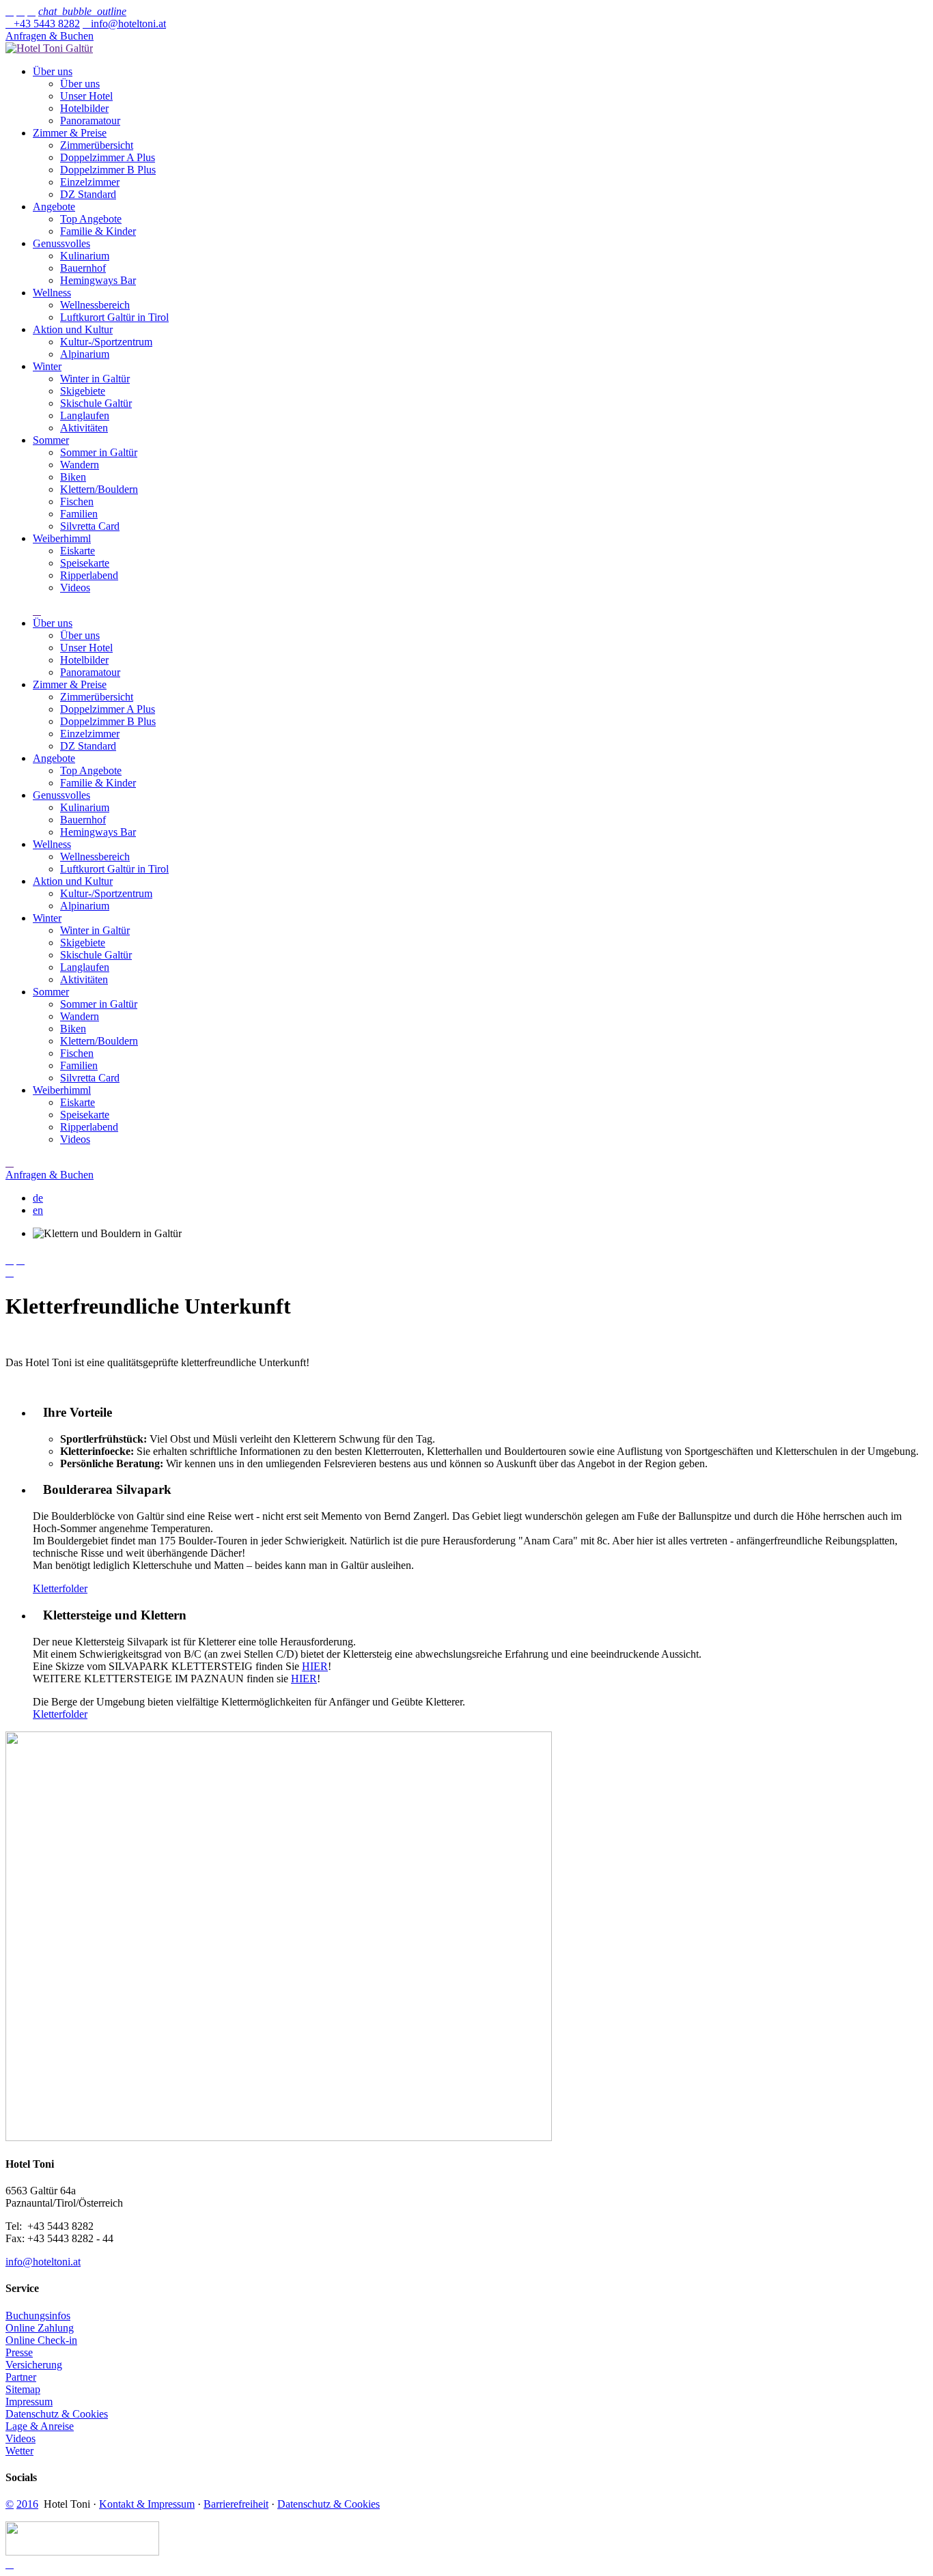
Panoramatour (90, 121)
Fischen (77, 501)
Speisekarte (85, 563)
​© (10, 2504)
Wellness (52, 293)
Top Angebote (91, 219)
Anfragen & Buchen (50, 36)
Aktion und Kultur (73, 329)
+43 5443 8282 (43, 24)
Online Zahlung (40, 2328)
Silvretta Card (90, 526)
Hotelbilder (84, 108)
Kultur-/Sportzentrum (106, 342)
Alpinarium (85, 354)
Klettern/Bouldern (99, 489)
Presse (19, 2352)
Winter (47, 366)
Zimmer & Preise (70, 133)
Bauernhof (83, 268)
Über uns (53, 71)
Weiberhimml (62, 538)
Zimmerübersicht (97, 145)
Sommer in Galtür (99, 452)
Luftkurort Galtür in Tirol (114, 317)
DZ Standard (88, 194)
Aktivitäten (84, 428)
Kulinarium (85, 256)
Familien (79, 514)
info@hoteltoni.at (124, 24)
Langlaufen (85, 415)
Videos (75, 588)
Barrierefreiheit (236, 2504)
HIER (315, 1666)
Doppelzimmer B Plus (108, 170)
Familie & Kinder (98, 231)
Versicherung (34, 2365)
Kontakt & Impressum (147, 2504)
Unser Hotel (86, 96)
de (38, 1198)
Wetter (19, 2451)
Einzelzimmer (90, 182)
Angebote (54, 207)
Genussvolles (61, 243)
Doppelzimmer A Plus (108, 157)
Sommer (51, 440)
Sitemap (23, 2389)
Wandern (80, 465)
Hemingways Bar (98, 280)
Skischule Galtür (96, 403)
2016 (27, 2504)
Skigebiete (83, 391)
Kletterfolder (60, 1588)
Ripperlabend (89, 575)
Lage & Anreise (40, 2426)
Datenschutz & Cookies (57, 2414)
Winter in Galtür (95, 379)
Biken (73, 477)
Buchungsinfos (38, 2316)
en (38, 1210)
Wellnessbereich (95, 305)
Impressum (29, 2402)
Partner (21, 2377)
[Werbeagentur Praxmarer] (82, 2552)
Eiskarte (78, 551)
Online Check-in (41, 2340)
